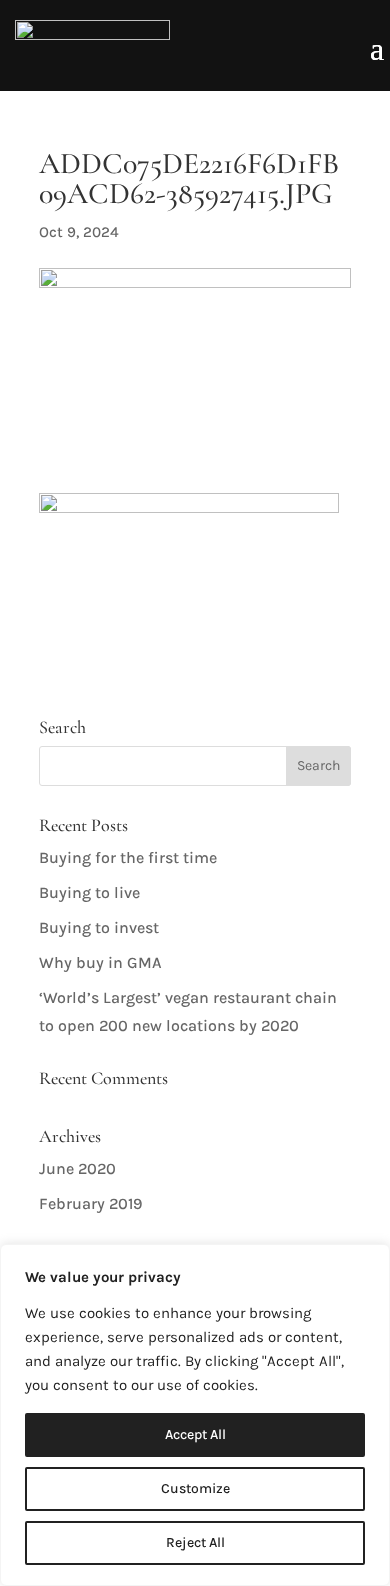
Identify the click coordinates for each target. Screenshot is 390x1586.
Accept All (195, 1434)
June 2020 (77, 1168)
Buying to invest (99, 927)
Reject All (195, 1542)
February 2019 (90, 1203)
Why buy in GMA (100, 962)
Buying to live (89, 892)
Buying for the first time (128, 857)
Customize (195, 1488)
